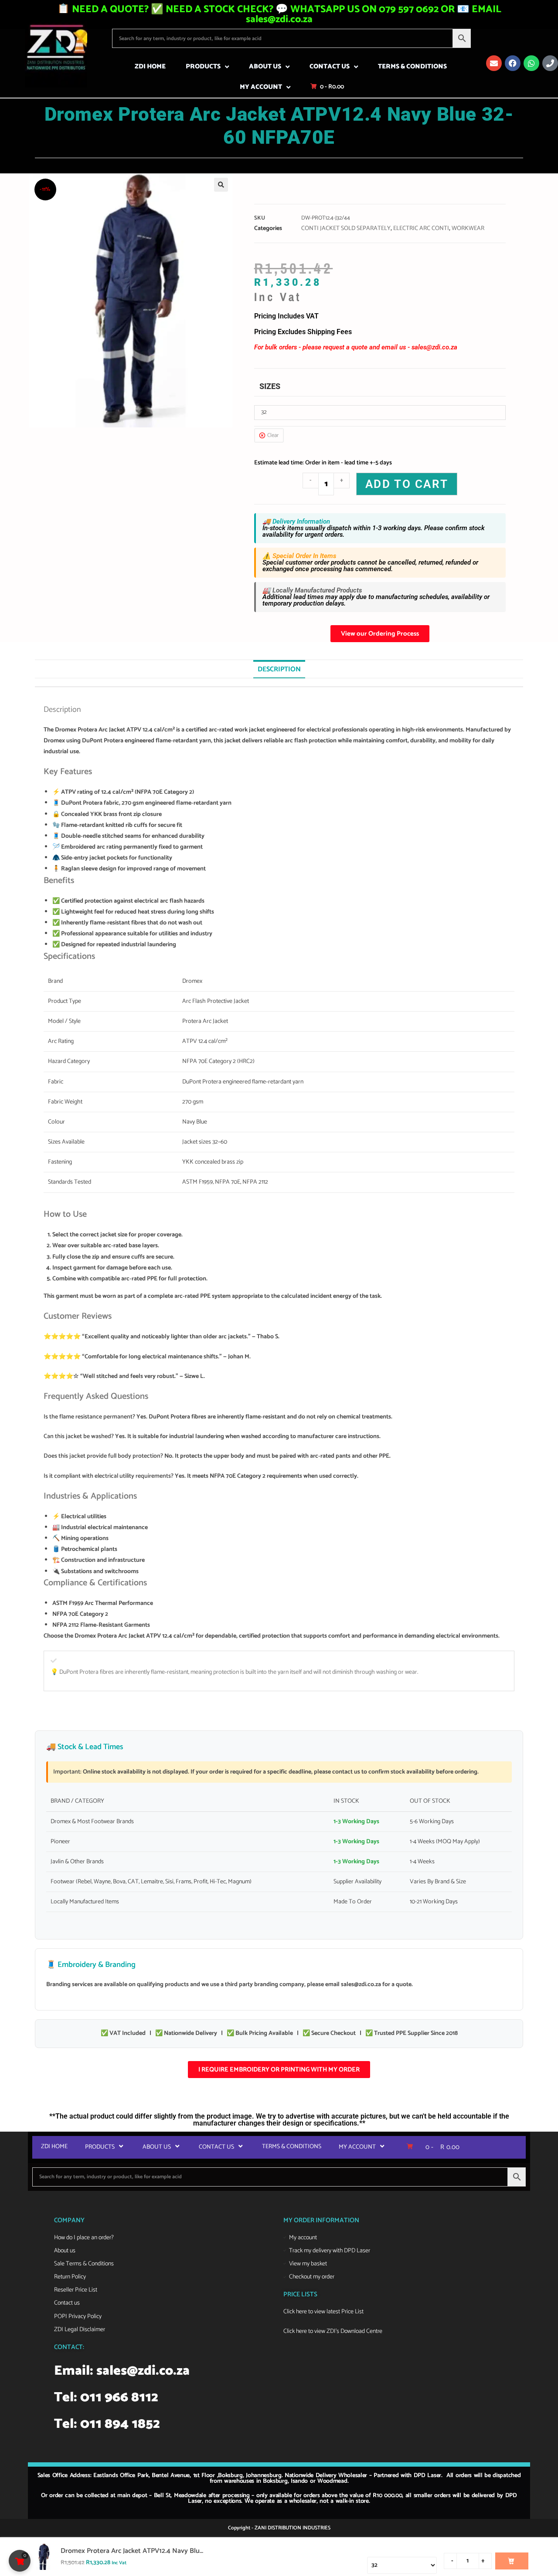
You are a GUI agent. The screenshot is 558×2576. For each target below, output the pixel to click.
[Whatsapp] (531, 63)
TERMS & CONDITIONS (412, 66)
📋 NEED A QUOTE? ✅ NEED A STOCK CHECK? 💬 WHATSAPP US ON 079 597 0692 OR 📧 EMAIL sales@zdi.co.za (279, 14)
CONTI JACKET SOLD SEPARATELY (346, 228)
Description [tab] (279, 669)
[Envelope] (494, 63)
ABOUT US (265, 66)
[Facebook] (513, 63)
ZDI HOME (150, 66)
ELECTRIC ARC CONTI (421, 228)
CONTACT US (330, 66)
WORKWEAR (468, 228)
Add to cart (407, 484)
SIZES (270, 386)
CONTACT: (69, 2347)
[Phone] (550, 63)
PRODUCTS (203, 66)
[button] (221, 185)
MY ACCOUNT (261, 87)
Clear (273, 435)
